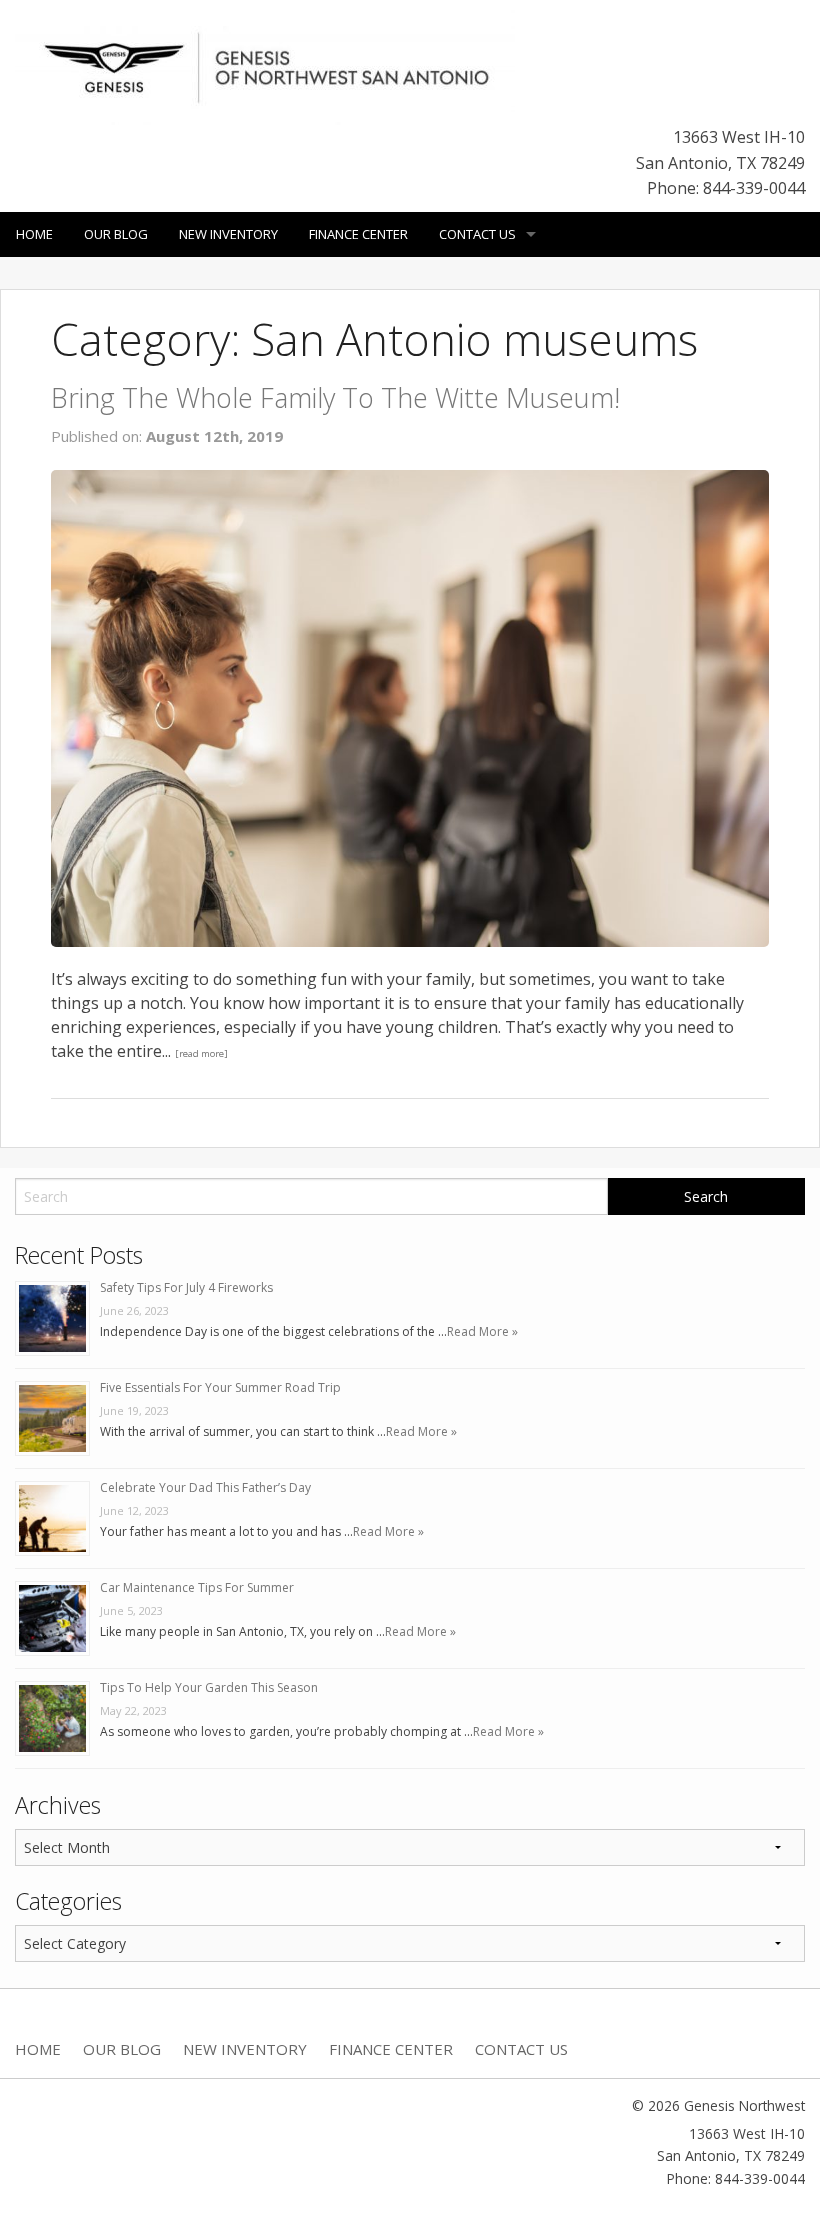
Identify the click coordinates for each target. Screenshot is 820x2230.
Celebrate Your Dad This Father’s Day (205, 1487)
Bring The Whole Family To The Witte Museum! (335, 397)
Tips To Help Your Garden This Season (209, 1687)
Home (34, 234)
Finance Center (358, 234)
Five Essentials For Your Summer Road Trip (220, 1387)
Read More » (482, 1331)
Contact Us (477, 234)
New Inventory (228, 234)
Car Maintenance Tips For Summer (197, 1587)
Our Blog (116, 234)
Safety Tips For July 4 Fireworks (186, 1287)
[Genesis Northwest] (265, 66)
